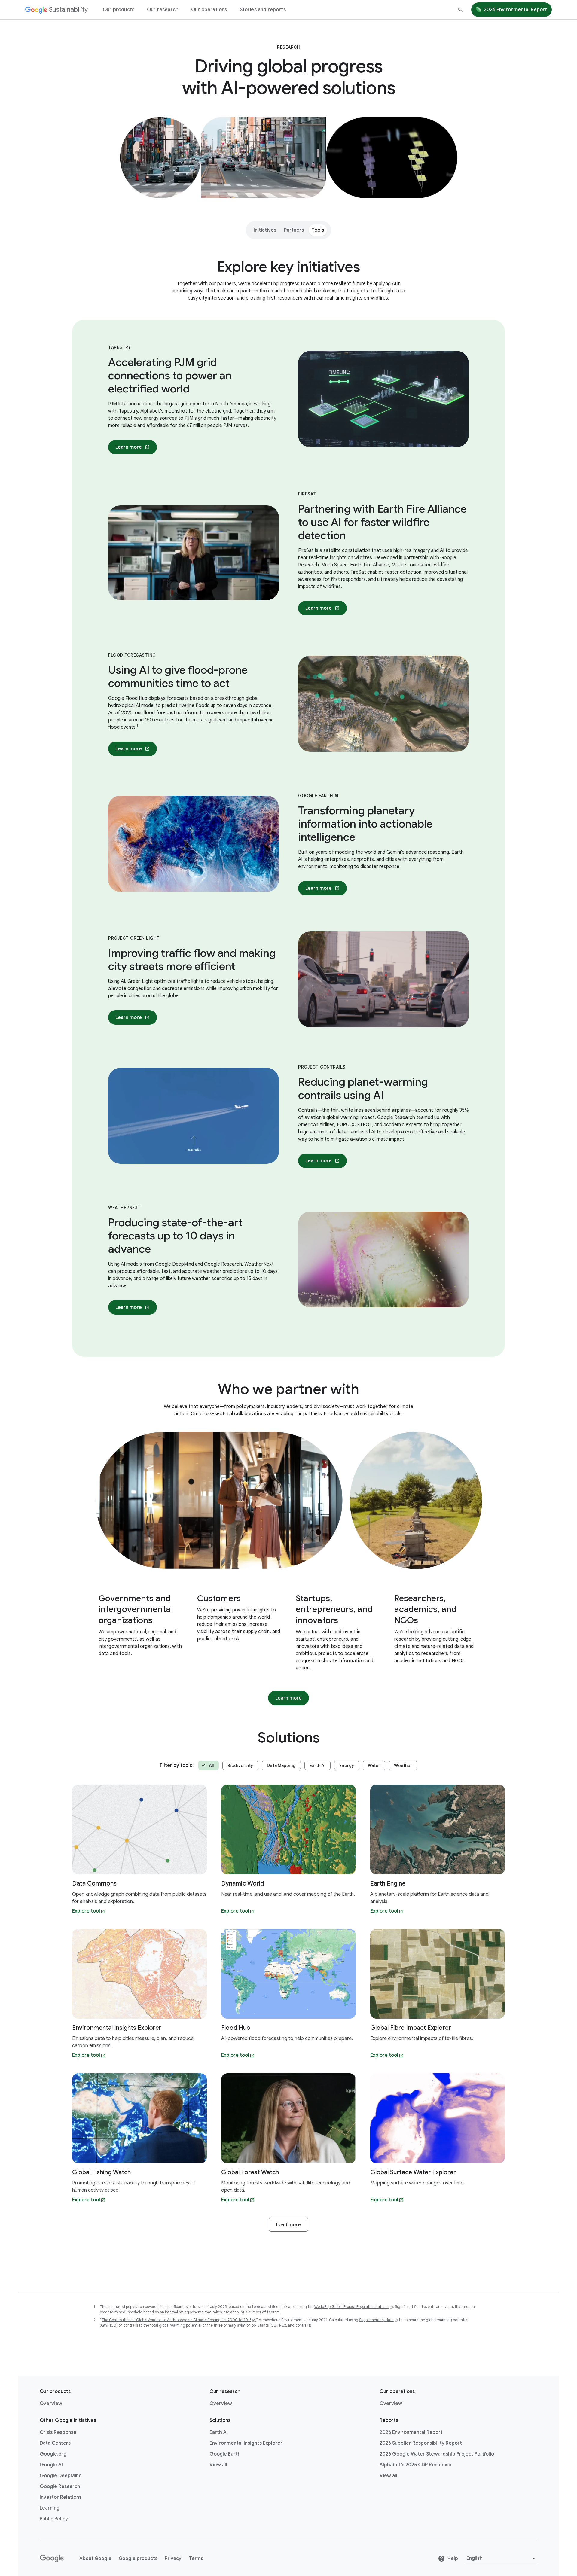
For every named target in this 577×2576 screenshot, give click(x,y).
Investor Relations (61, 2497)
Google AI (51, 2465)
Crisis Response (58, 2432)
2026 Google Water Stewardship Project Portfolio (437, 2454)
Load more (288, 2225)
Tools (318, 230)
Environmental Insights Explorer (246, 2443)
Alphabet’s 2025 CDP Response (415, 2465)
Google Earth (225, 2454)
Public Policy (54, 2519)
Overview (51, 2404)
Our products (119, 10)
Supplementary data (376, 2320)
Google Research (60, 2486)
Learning (50, 2508)
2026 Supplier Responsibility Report (421, 2443)
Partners (294, 230)
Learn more (136, 449)
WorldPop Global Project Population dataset (352, 2307)
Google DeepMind (61, 2476)
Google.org (53, 2454)
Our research (163, 10)
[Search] (460, 10)
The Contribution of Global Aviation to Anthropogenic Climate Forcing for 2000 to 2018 (176, 2320)
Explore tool (86, 1911)
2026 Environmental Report (515, 10)
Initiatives (265, 230)
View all (218, 2465)
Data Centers (55, 2443)
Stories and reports (263, 10)
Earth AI (219, 2432)
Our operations (209, 10)
